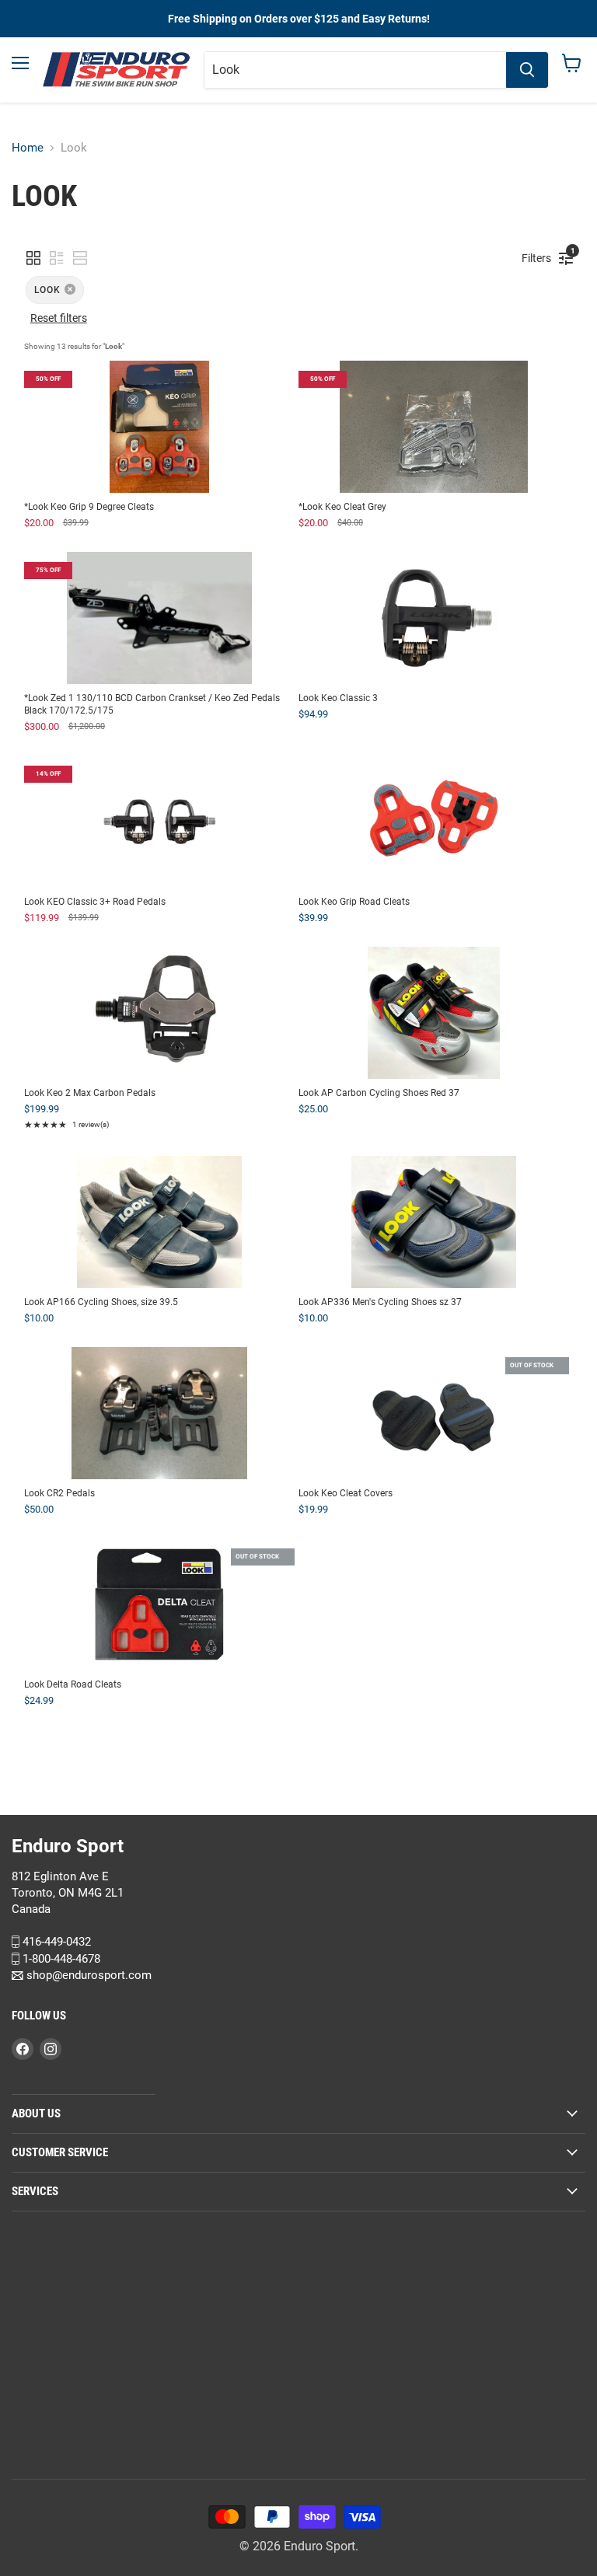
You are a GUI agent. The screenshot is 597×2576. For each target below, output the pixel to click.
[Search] (527, 70)
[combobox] (355, 70)
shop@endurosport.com (87, 1975)
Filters (540, 255)
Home (28, 148)
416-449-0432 (55, 1942)
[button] (33, 258)
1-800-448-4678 (60, 1958)
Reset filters (59, 318)
